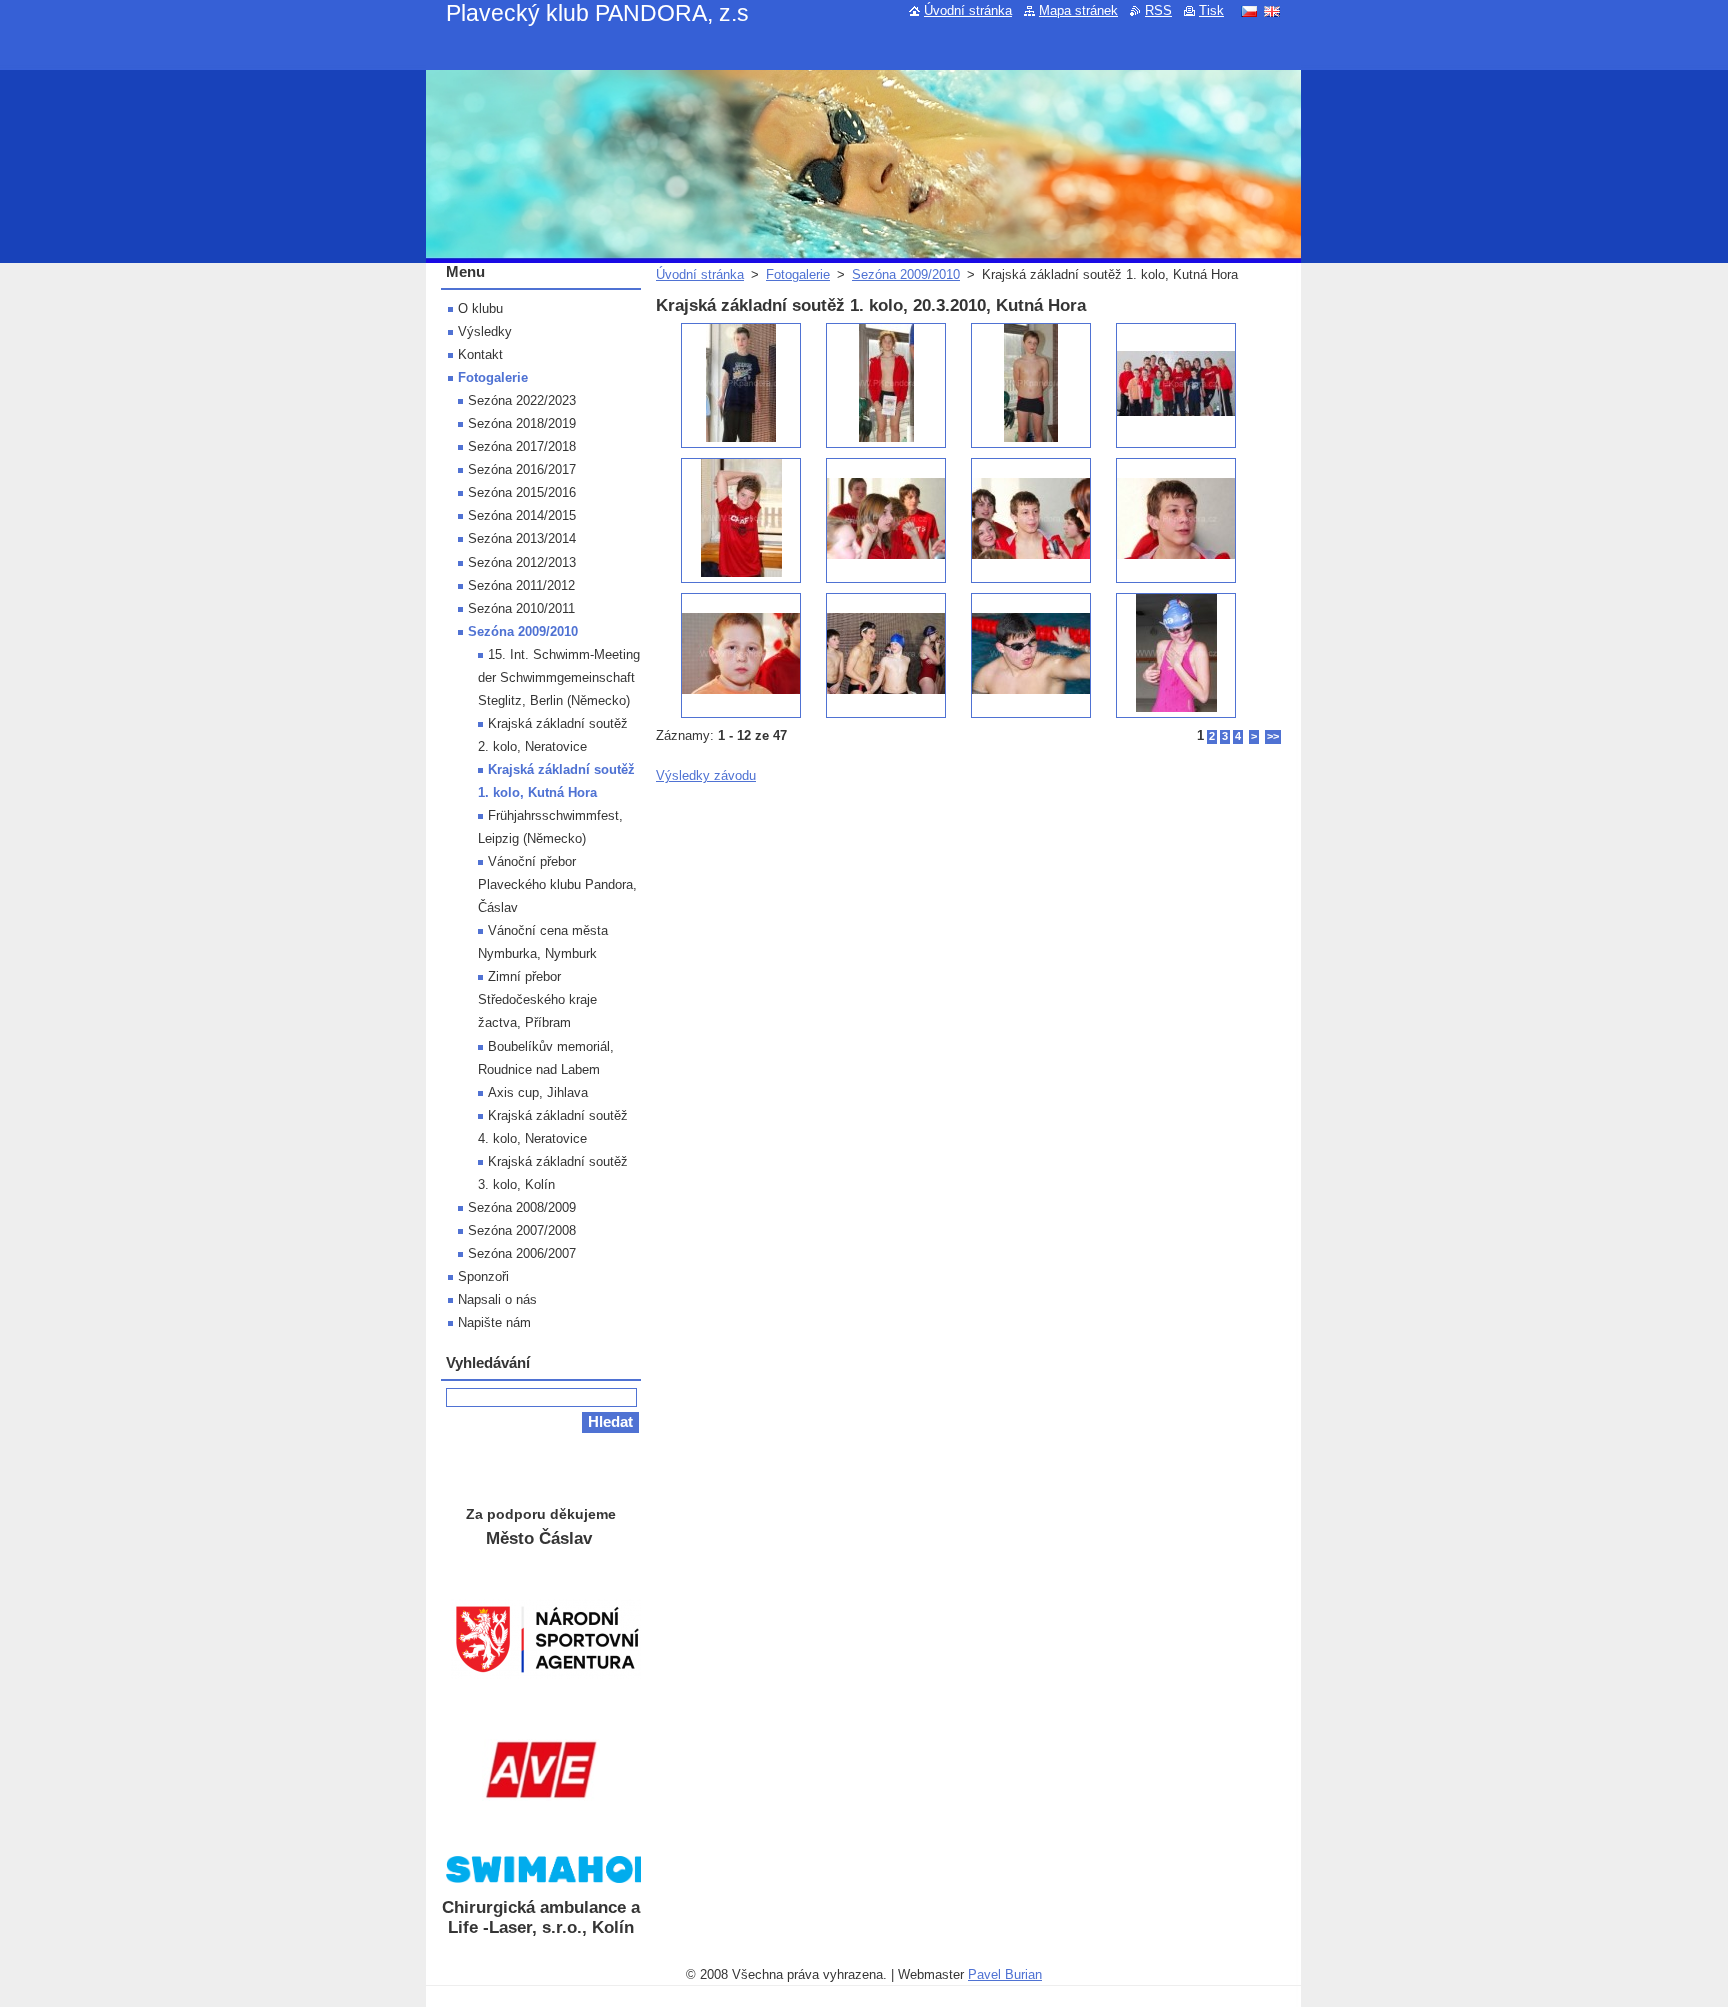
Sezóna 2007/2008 (522, 1230)
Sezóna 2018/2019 (522, 423)
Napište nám (494, 1322)
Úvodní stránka (700, 274)
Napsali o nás (497, 1299)
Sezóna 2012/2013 (522, 562)
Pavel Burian (1005, 1974)
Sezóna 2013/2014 (522, 538)
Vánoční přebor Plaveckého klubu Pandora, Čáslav (557, 884)
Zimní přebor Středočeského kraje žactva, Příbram (537, 999)
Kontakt (480, 354)
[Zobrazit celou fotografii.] (741, 385)
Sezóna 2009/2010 (906, 274)
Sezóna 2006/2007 (522, 1253)
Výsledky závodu (706, 775)
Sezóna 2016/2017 (522, 469)
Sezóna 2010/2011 (521, 608)
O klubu (480, 308)
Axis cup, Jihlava (538, 1092)
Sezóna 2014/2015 (522, 515)
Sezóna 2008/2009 (522, 1207)
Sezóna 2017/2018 (522, 446)
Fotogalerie (798, 274)
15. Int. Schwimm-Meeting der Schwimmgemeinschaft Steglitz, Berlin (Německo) (559, 677)
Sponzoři (483, 1276)
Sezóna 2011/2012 (521, 585)
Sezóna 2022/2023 (522, 400)
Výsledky (485, 331)
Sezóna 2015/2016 (522, 492)
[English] (1272, 11)
